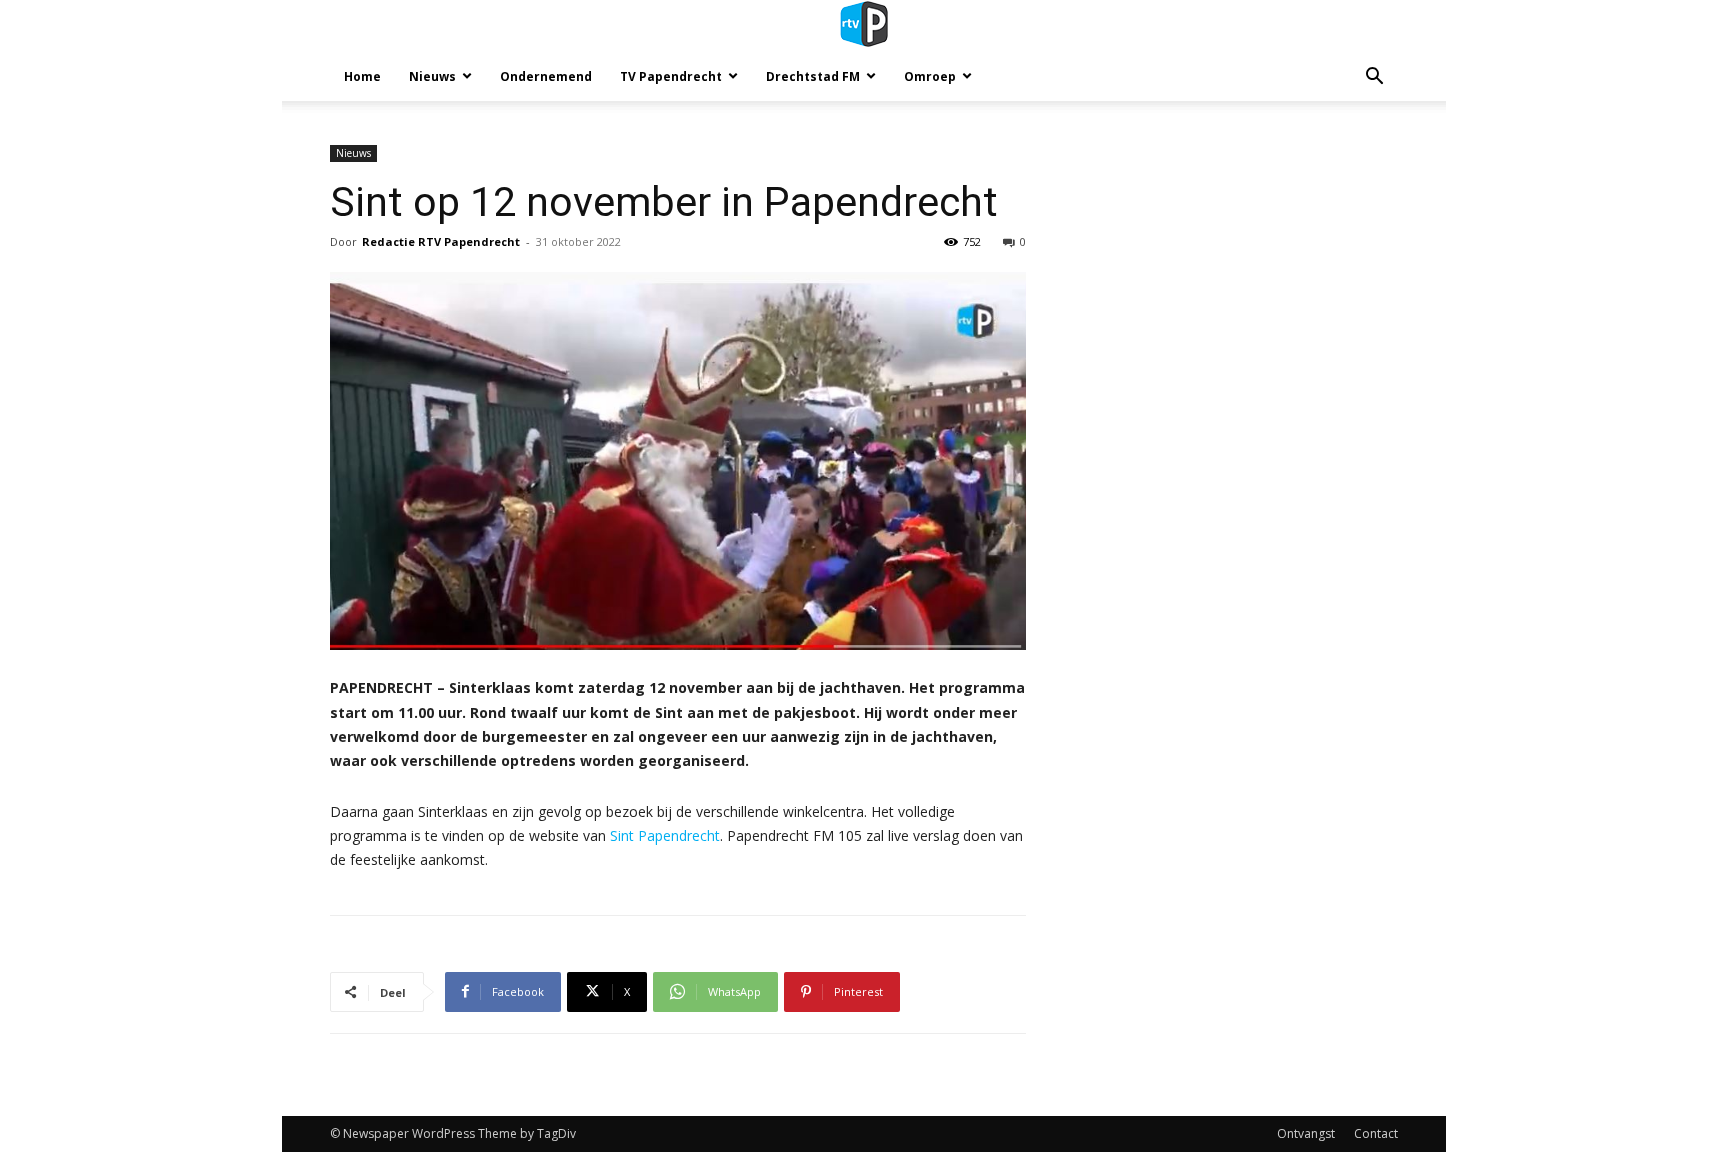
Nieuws (432, 76)
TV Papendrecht (671, 76)
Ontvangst (1306, 1133)
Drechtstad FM (813, 76)
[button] (1374, 78)
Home (362, 76)
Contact (1376, 1133)
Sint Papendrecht (665, 835)
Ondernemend (546, 76)
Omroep (930, 76)
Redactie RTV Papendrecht (441, 241)
